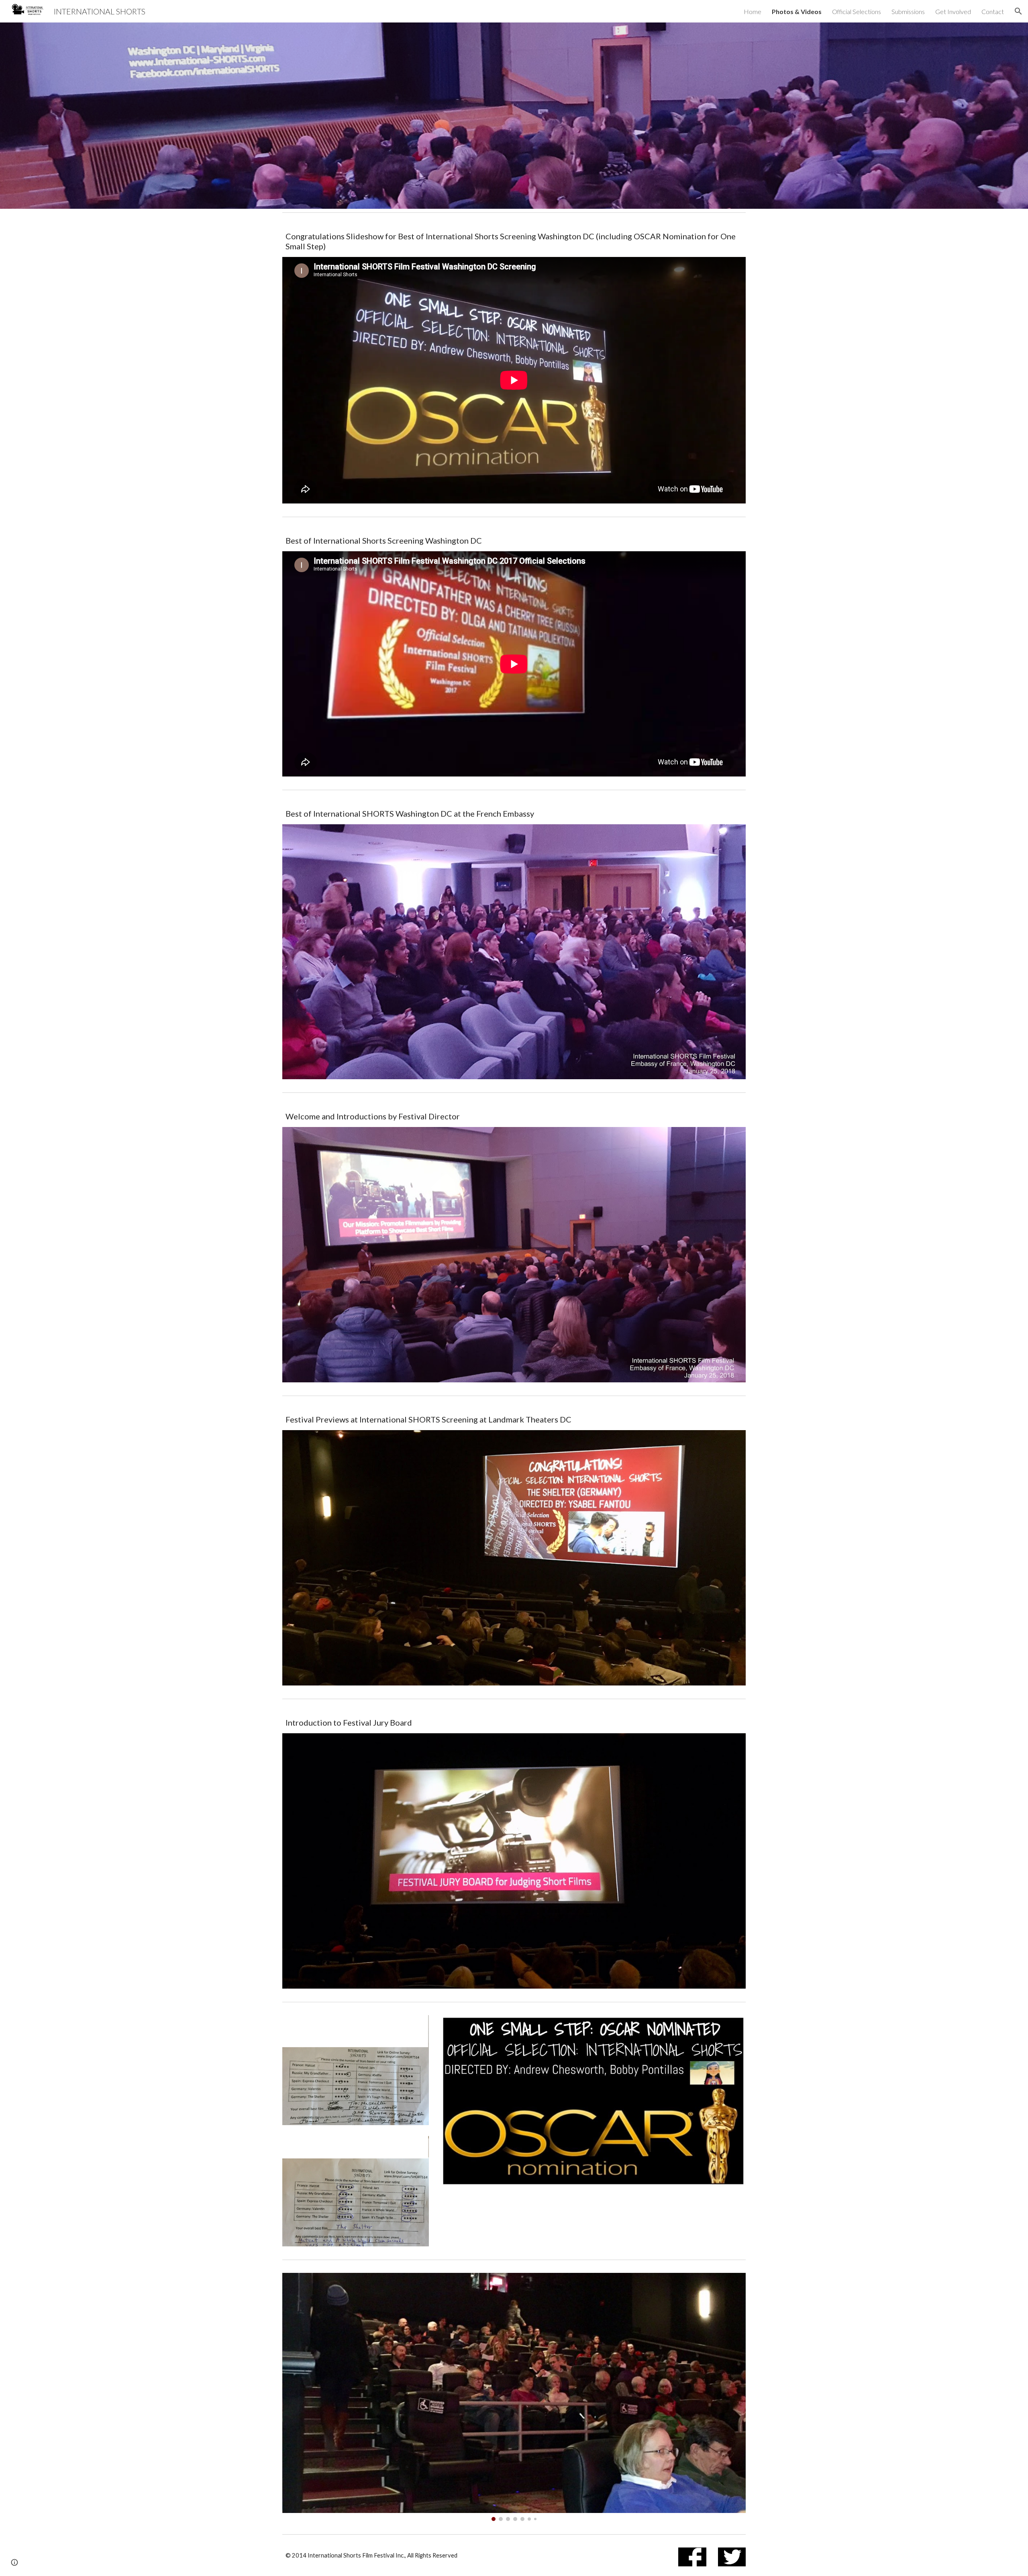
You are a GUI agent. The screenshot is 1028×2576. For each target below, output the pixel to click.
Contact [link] (993, 11)
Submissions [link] (908, 11)
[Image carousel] (514, 2397)
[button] (1018, 11)
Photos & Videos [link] (797, 11)
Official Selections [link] (857, 11)
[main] (514, 241)
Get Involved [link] (953, 11)
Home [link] (753, 11)
